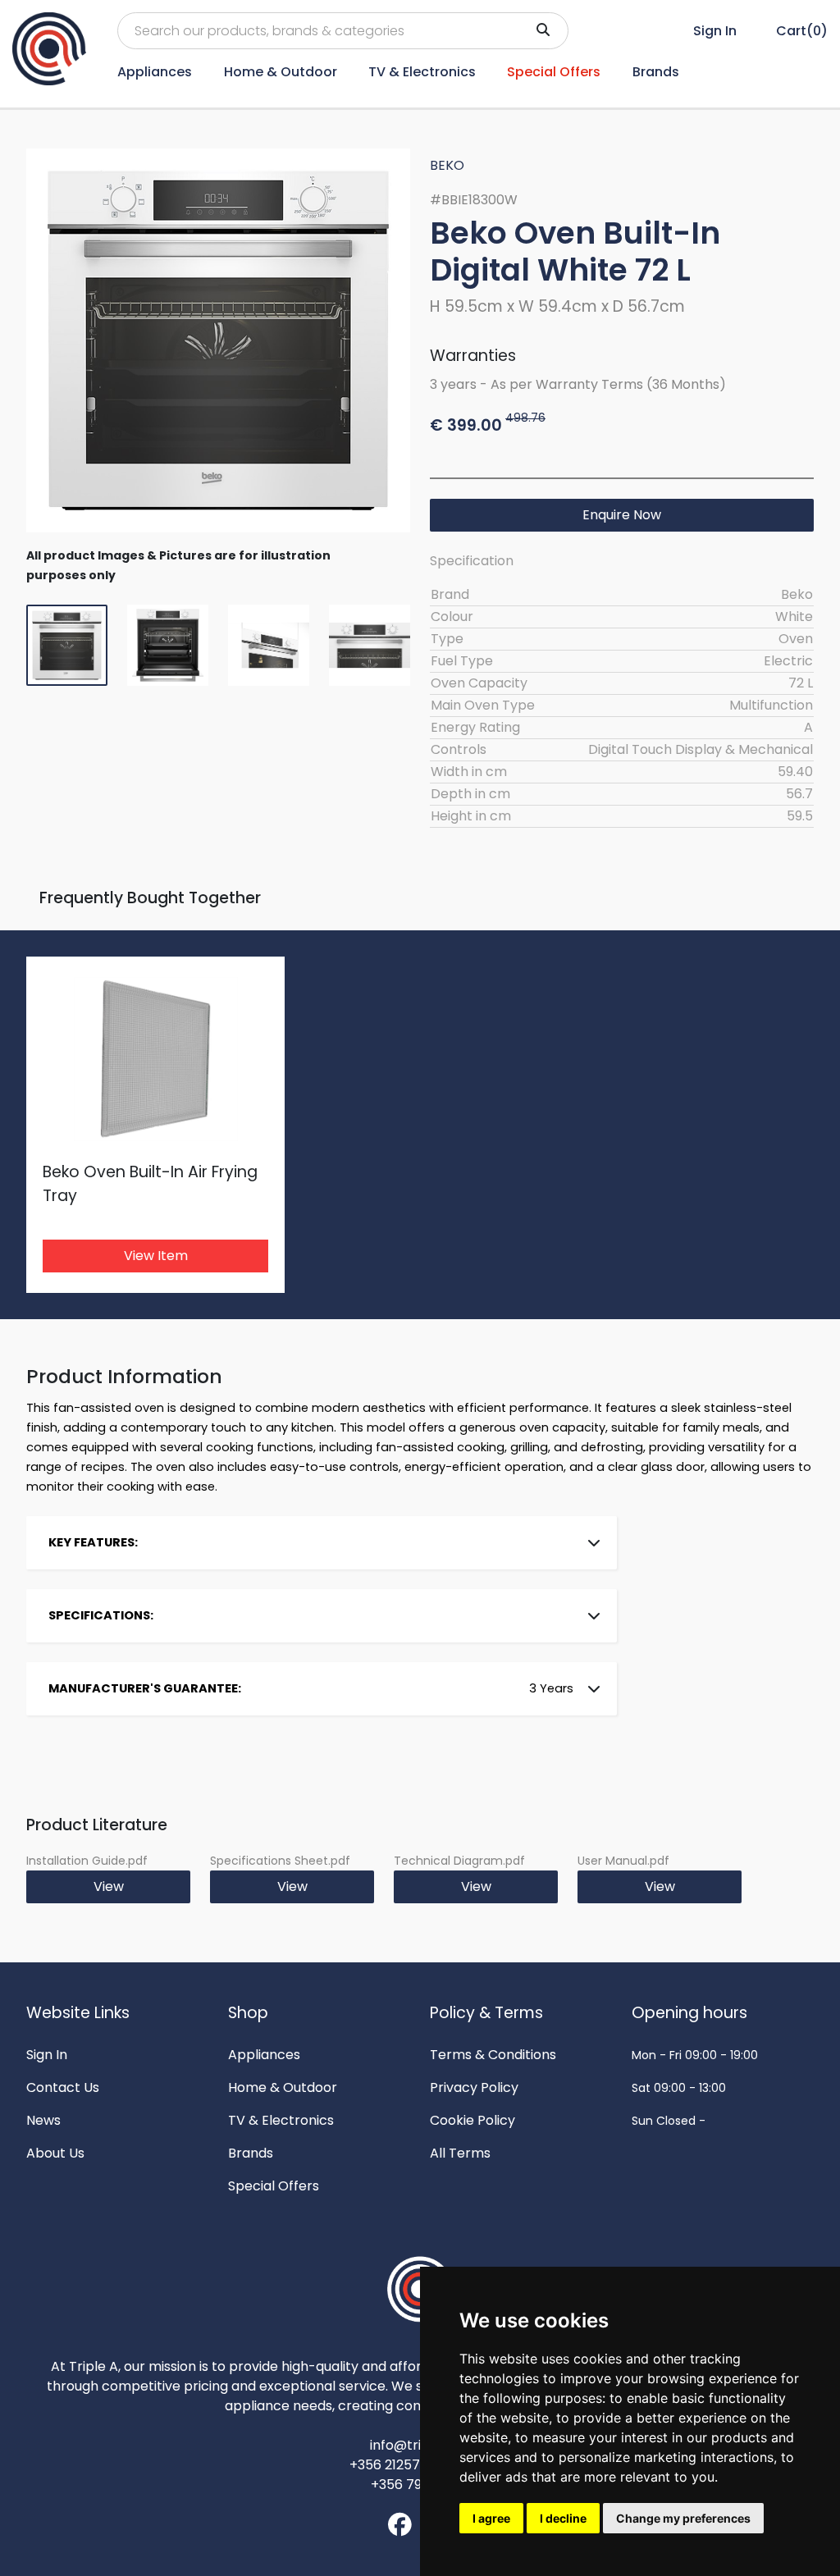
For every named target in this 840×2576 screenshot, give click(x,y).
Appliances (155, 72)
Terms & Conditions (493, 2055)
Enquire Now (622, 515)
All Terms (460, 2153)
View (109, 1886)
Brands (656, 72)
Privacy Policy (474, 2087)
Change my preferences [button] (683, 2518)
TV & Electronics (422, 72)
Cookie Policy (472, 2120)
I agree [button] (491, 2518)
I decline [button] (563, 2518)
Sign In (47, 2055)
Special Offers (554, 72)
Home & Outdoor (281, 72)
